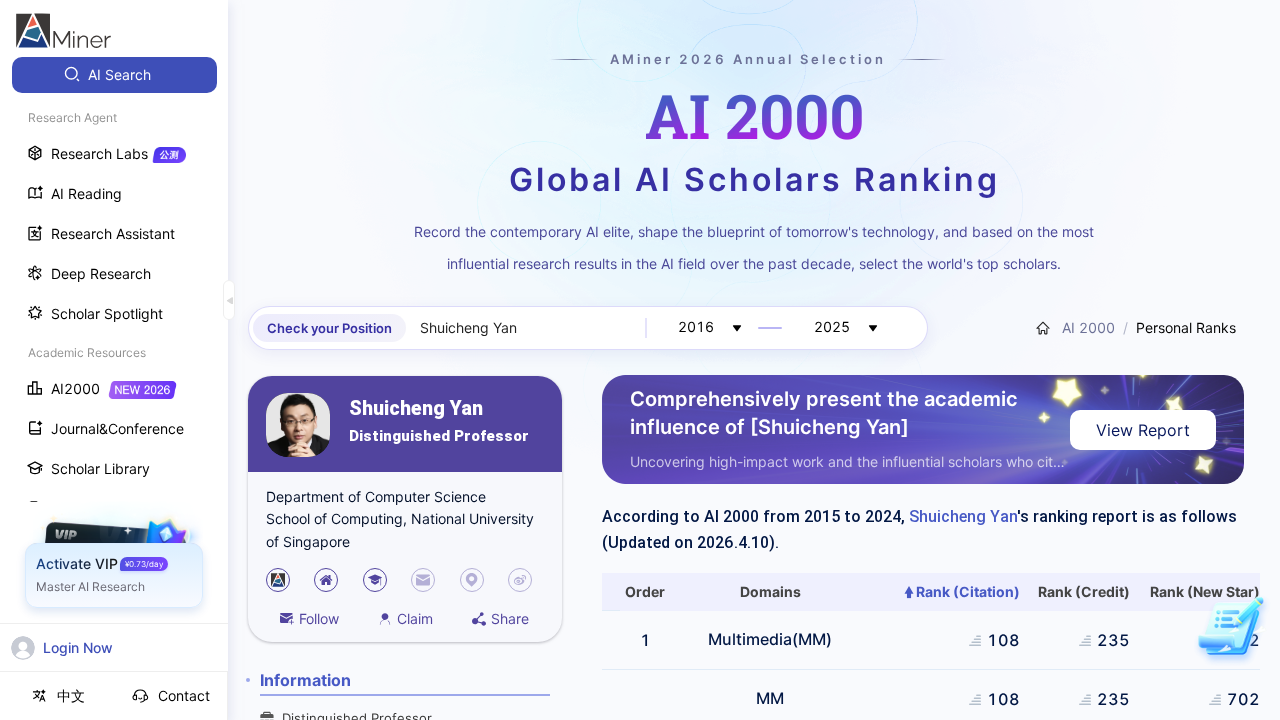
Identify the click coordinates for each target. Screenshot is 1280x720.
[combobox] (527, 328)
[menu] (114, 371)
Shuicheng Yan (416, 408)
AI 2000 (1084, 327)
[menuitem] (114, 75)
